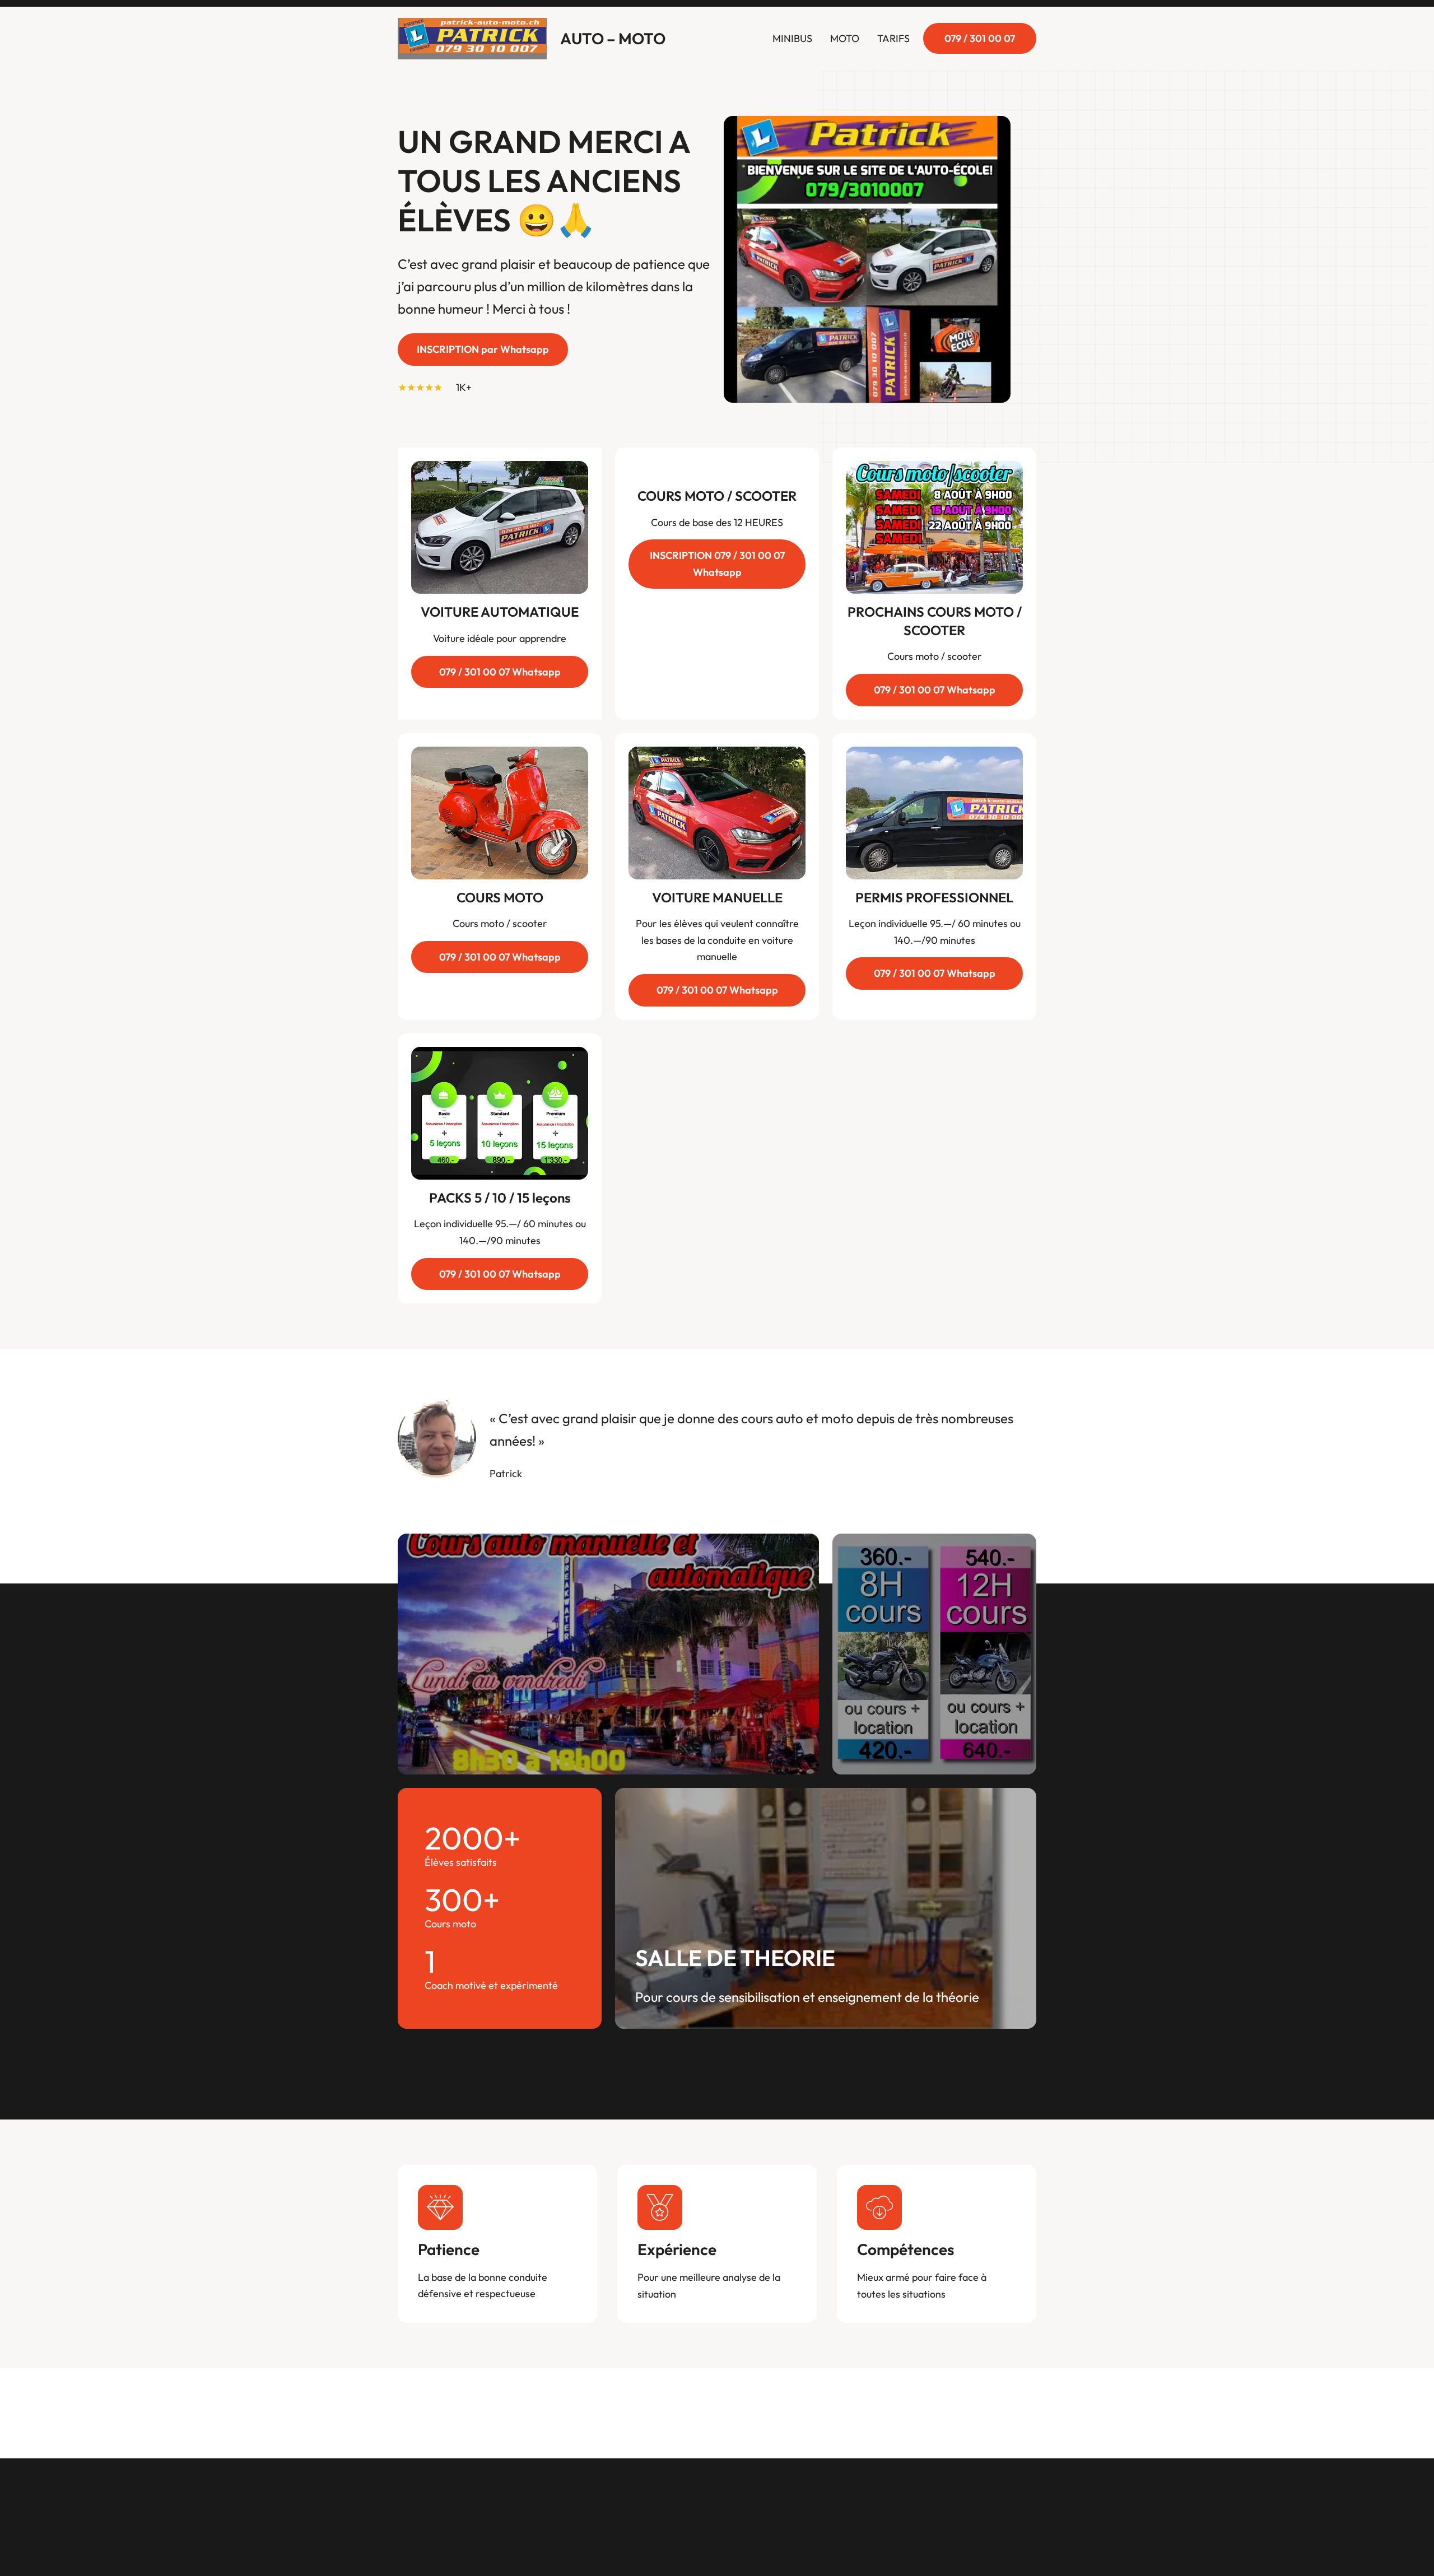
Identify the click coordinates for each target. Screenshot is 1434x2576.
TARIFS (893, 38)
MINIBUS (792, 38)
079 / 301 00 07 (980, 38)
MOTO (845, 38)
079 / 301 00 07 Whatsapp (500, 672)
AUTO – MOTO (613, 38)
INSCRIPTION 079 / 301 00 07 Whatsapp (717, 564)
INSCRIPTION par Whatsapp (483, 349)
